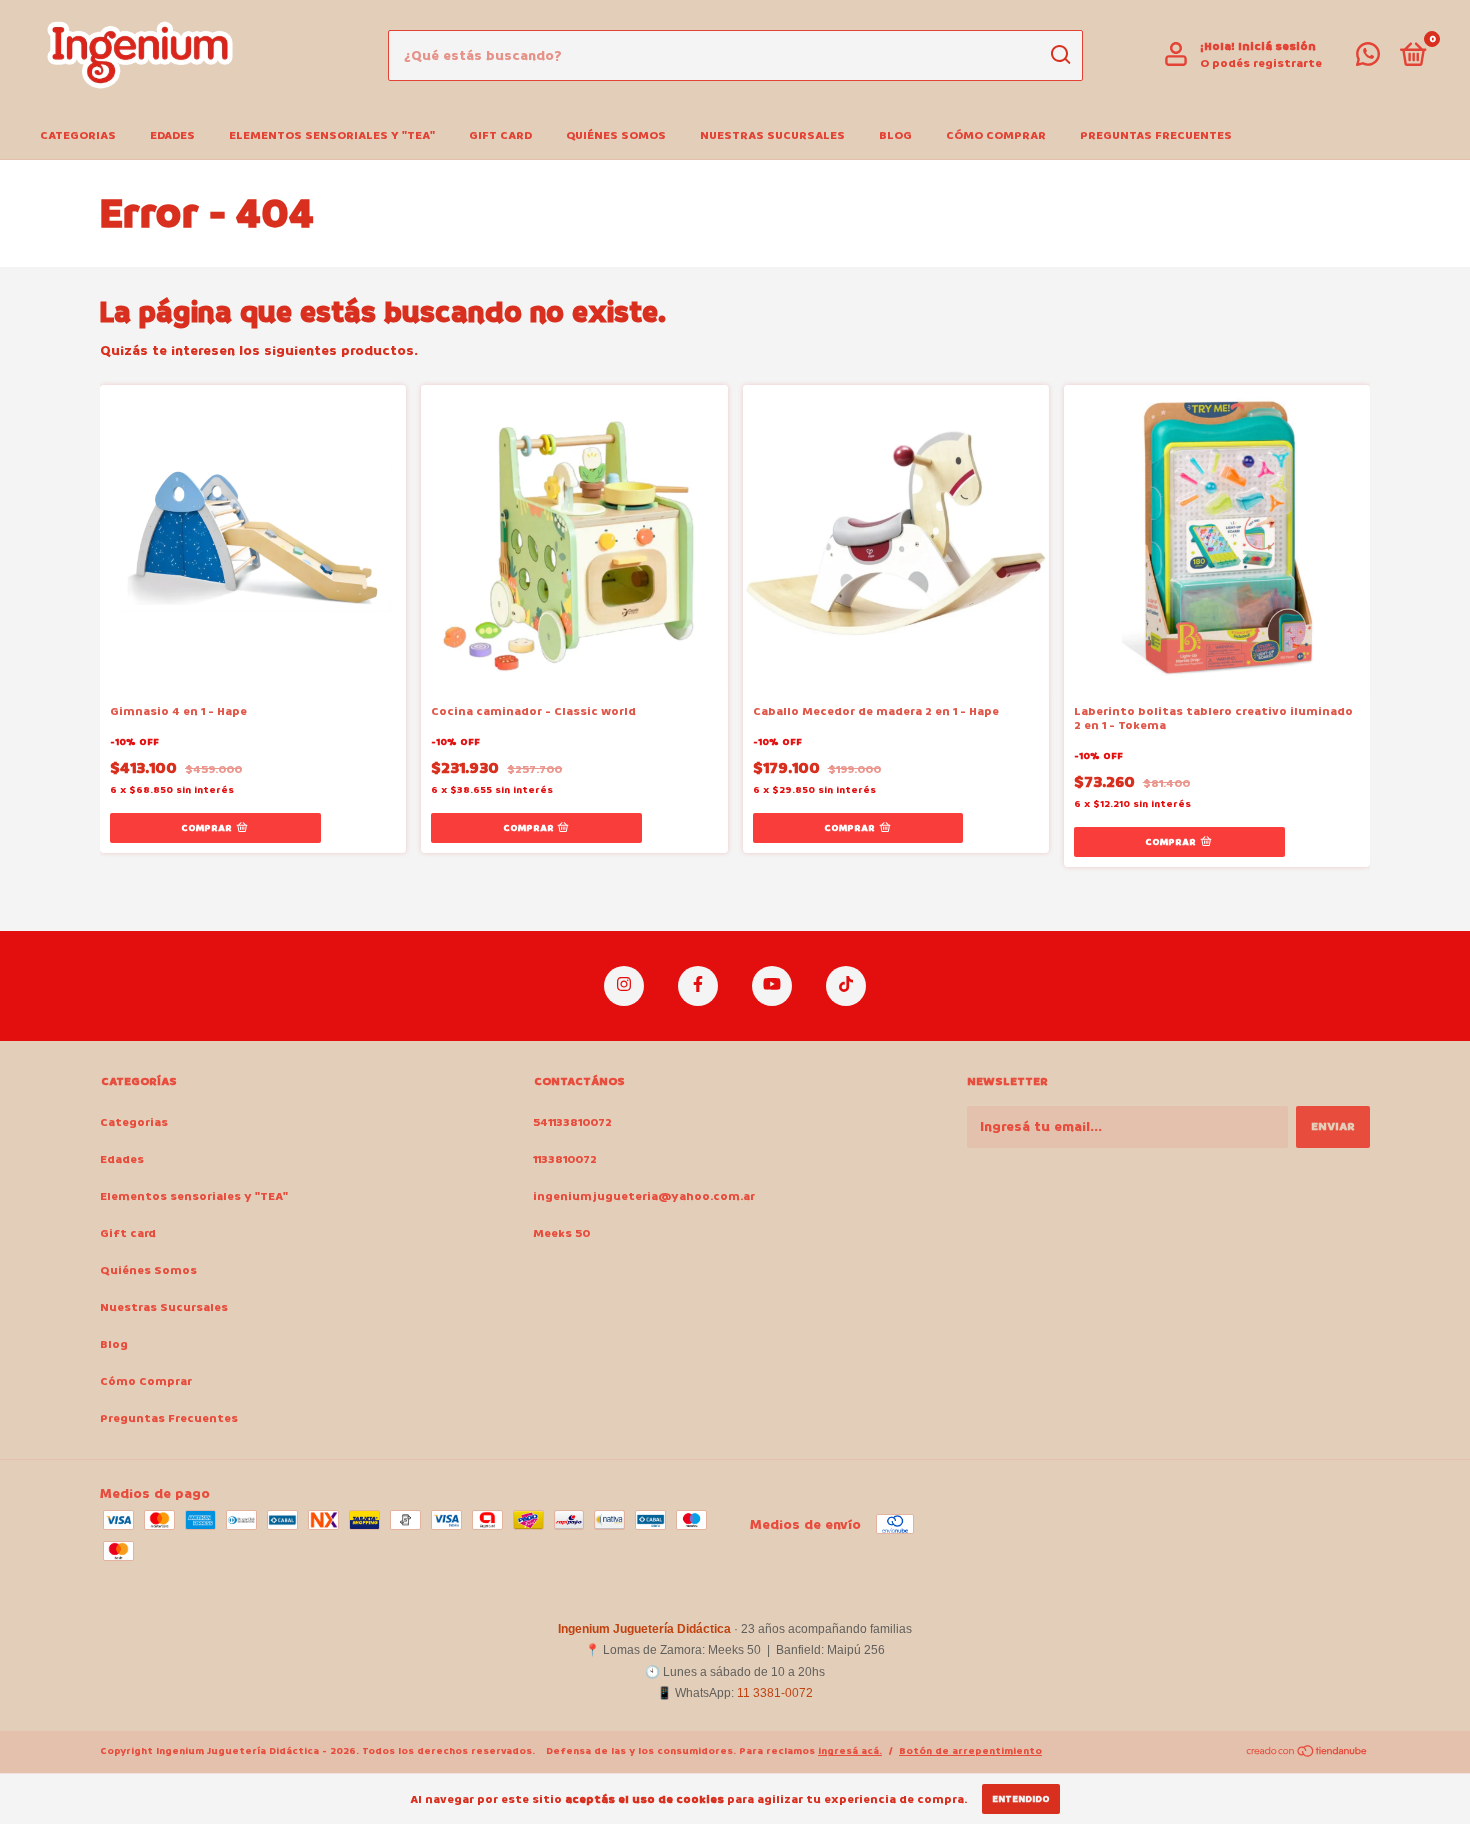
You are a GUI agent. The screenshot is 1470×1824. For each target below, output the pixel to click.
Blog (895, 135)
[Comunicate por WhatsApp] (1368, 59)
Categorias (78, 135)
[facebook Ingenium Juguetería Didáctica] (698, 986)
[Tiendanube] (1307, 1753)
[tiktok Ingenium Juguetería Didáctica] (846, 986)
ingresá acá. (850, 1751)
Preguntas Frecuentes (1156, 135)
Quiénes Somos (616, 135)
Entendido (1021, 1799)
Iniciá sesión (1277, 46)
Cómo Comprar (996, 135)
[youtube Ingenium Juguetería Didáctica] (772, 986)
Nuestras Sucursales (772, 135)
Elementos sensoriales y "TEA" (332, 135)
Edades (172, 135)
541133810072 (572, 1122)
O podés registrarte (1261, 63)
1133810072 (565, 1159)
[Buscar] (1059, 55)
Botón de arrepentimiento (970, 1751)
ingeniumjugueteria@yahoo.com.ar (644, 1196)
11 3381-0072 (775, 1693)
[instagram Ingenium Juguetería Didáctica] (624, 986)
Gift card (500, 135)
